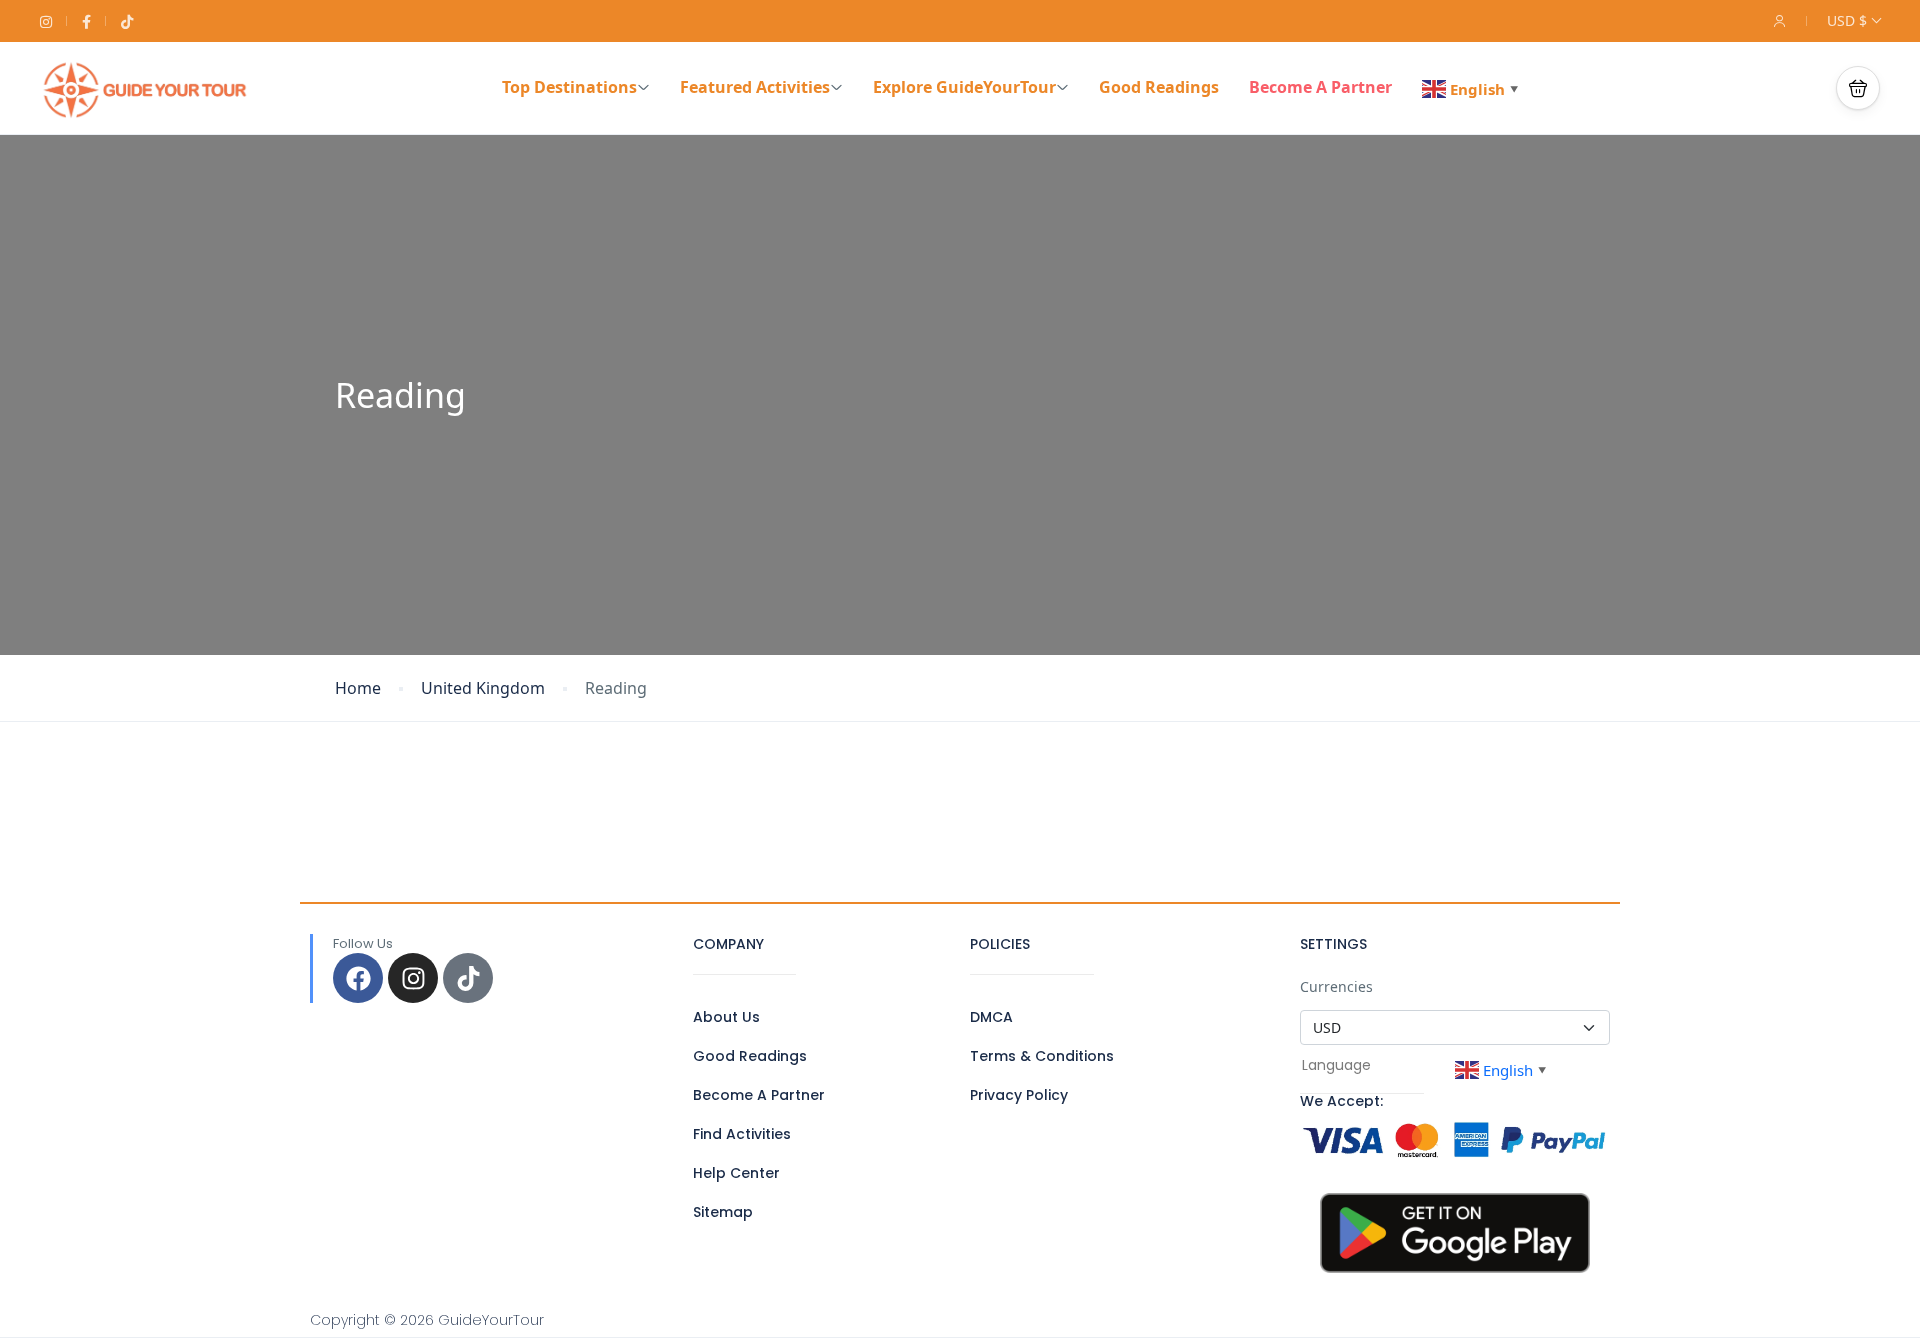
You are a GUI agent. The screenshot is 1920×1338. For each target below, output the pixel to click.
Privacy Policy (1019, 1095)
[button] (1858, 88)
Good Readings (1159, 87)
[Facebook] (358, 978)
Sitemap (723, 1212)
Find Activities (742, 1134)
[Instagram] (413, 978)
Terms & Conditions (1042, 1056)
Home (358, 688)
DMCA (991, 1017)
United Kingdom (483, 688)
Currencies (1336, 986)
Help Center (736, 1173)
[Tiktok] (468, 978)
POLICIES (1000, 944)
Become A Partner (1320, 87)
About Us (726, 1017)
